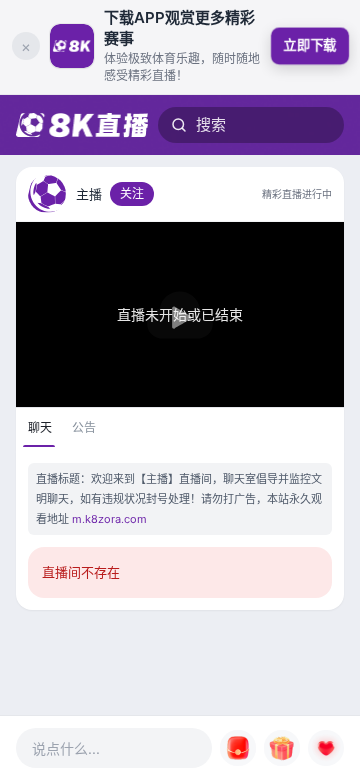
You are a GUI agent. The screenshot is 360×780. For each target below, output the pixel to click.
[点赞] (326, 748)
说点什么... (66, 748)
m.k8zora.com (109, 519)
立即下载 (309, 45)
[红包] (238, 748)
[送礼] (282, 748)
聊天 (40, 427)
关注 (132, 193)
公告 (84, 427)
